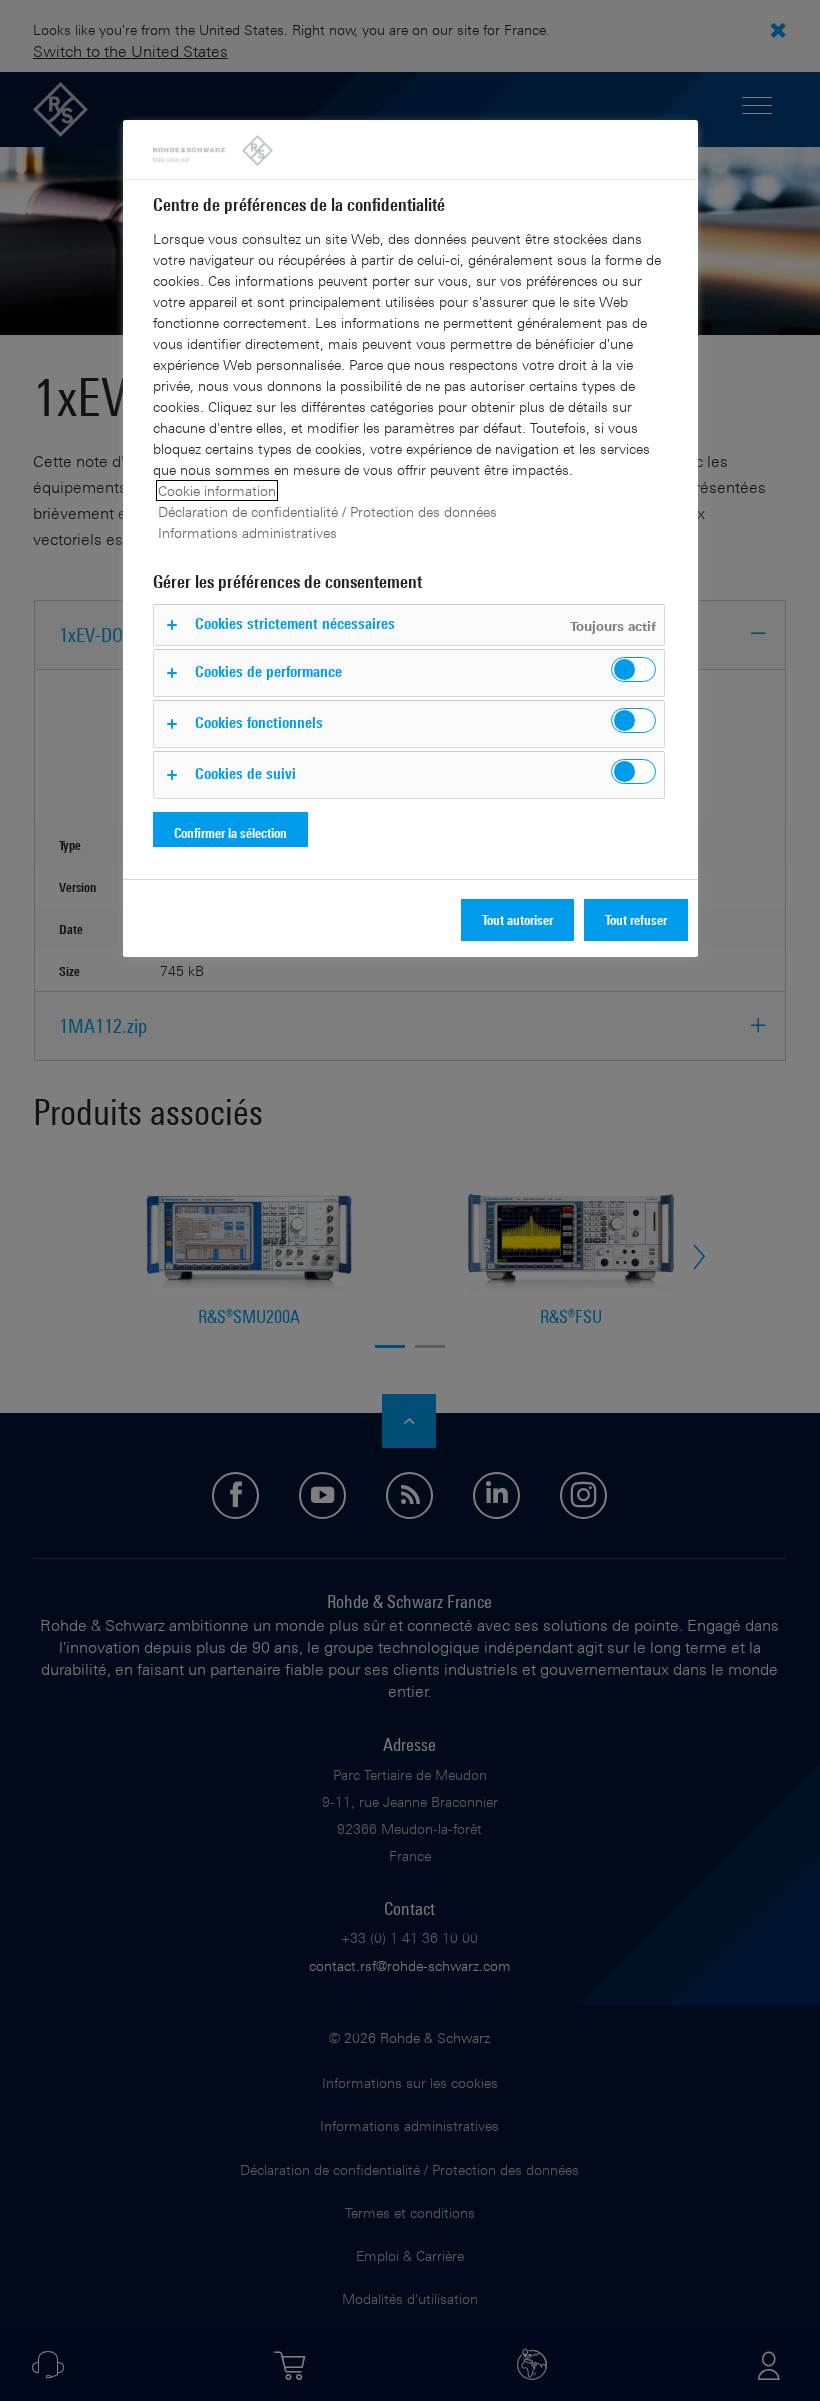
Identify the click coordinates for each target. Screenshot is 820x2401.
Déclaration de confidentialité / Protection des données (327, 511)
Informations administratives (247, 532)
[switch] (633, 669)
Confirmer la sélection (230, 832)
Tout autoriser (517, 919)
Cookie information (217, 490)
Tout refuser (636, 919)
